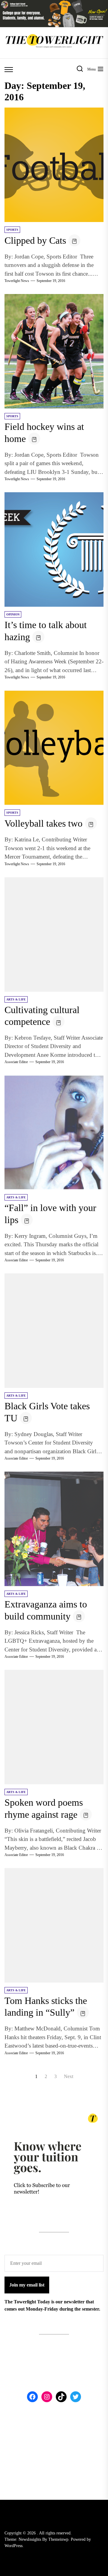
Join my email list (27, 2285)
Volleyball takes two (43, 823)
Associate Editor (16, 1062)
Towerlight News (17, 281)
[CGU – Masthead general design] (54, 3)
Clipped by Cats (35, 240)
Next (69, 2076)
